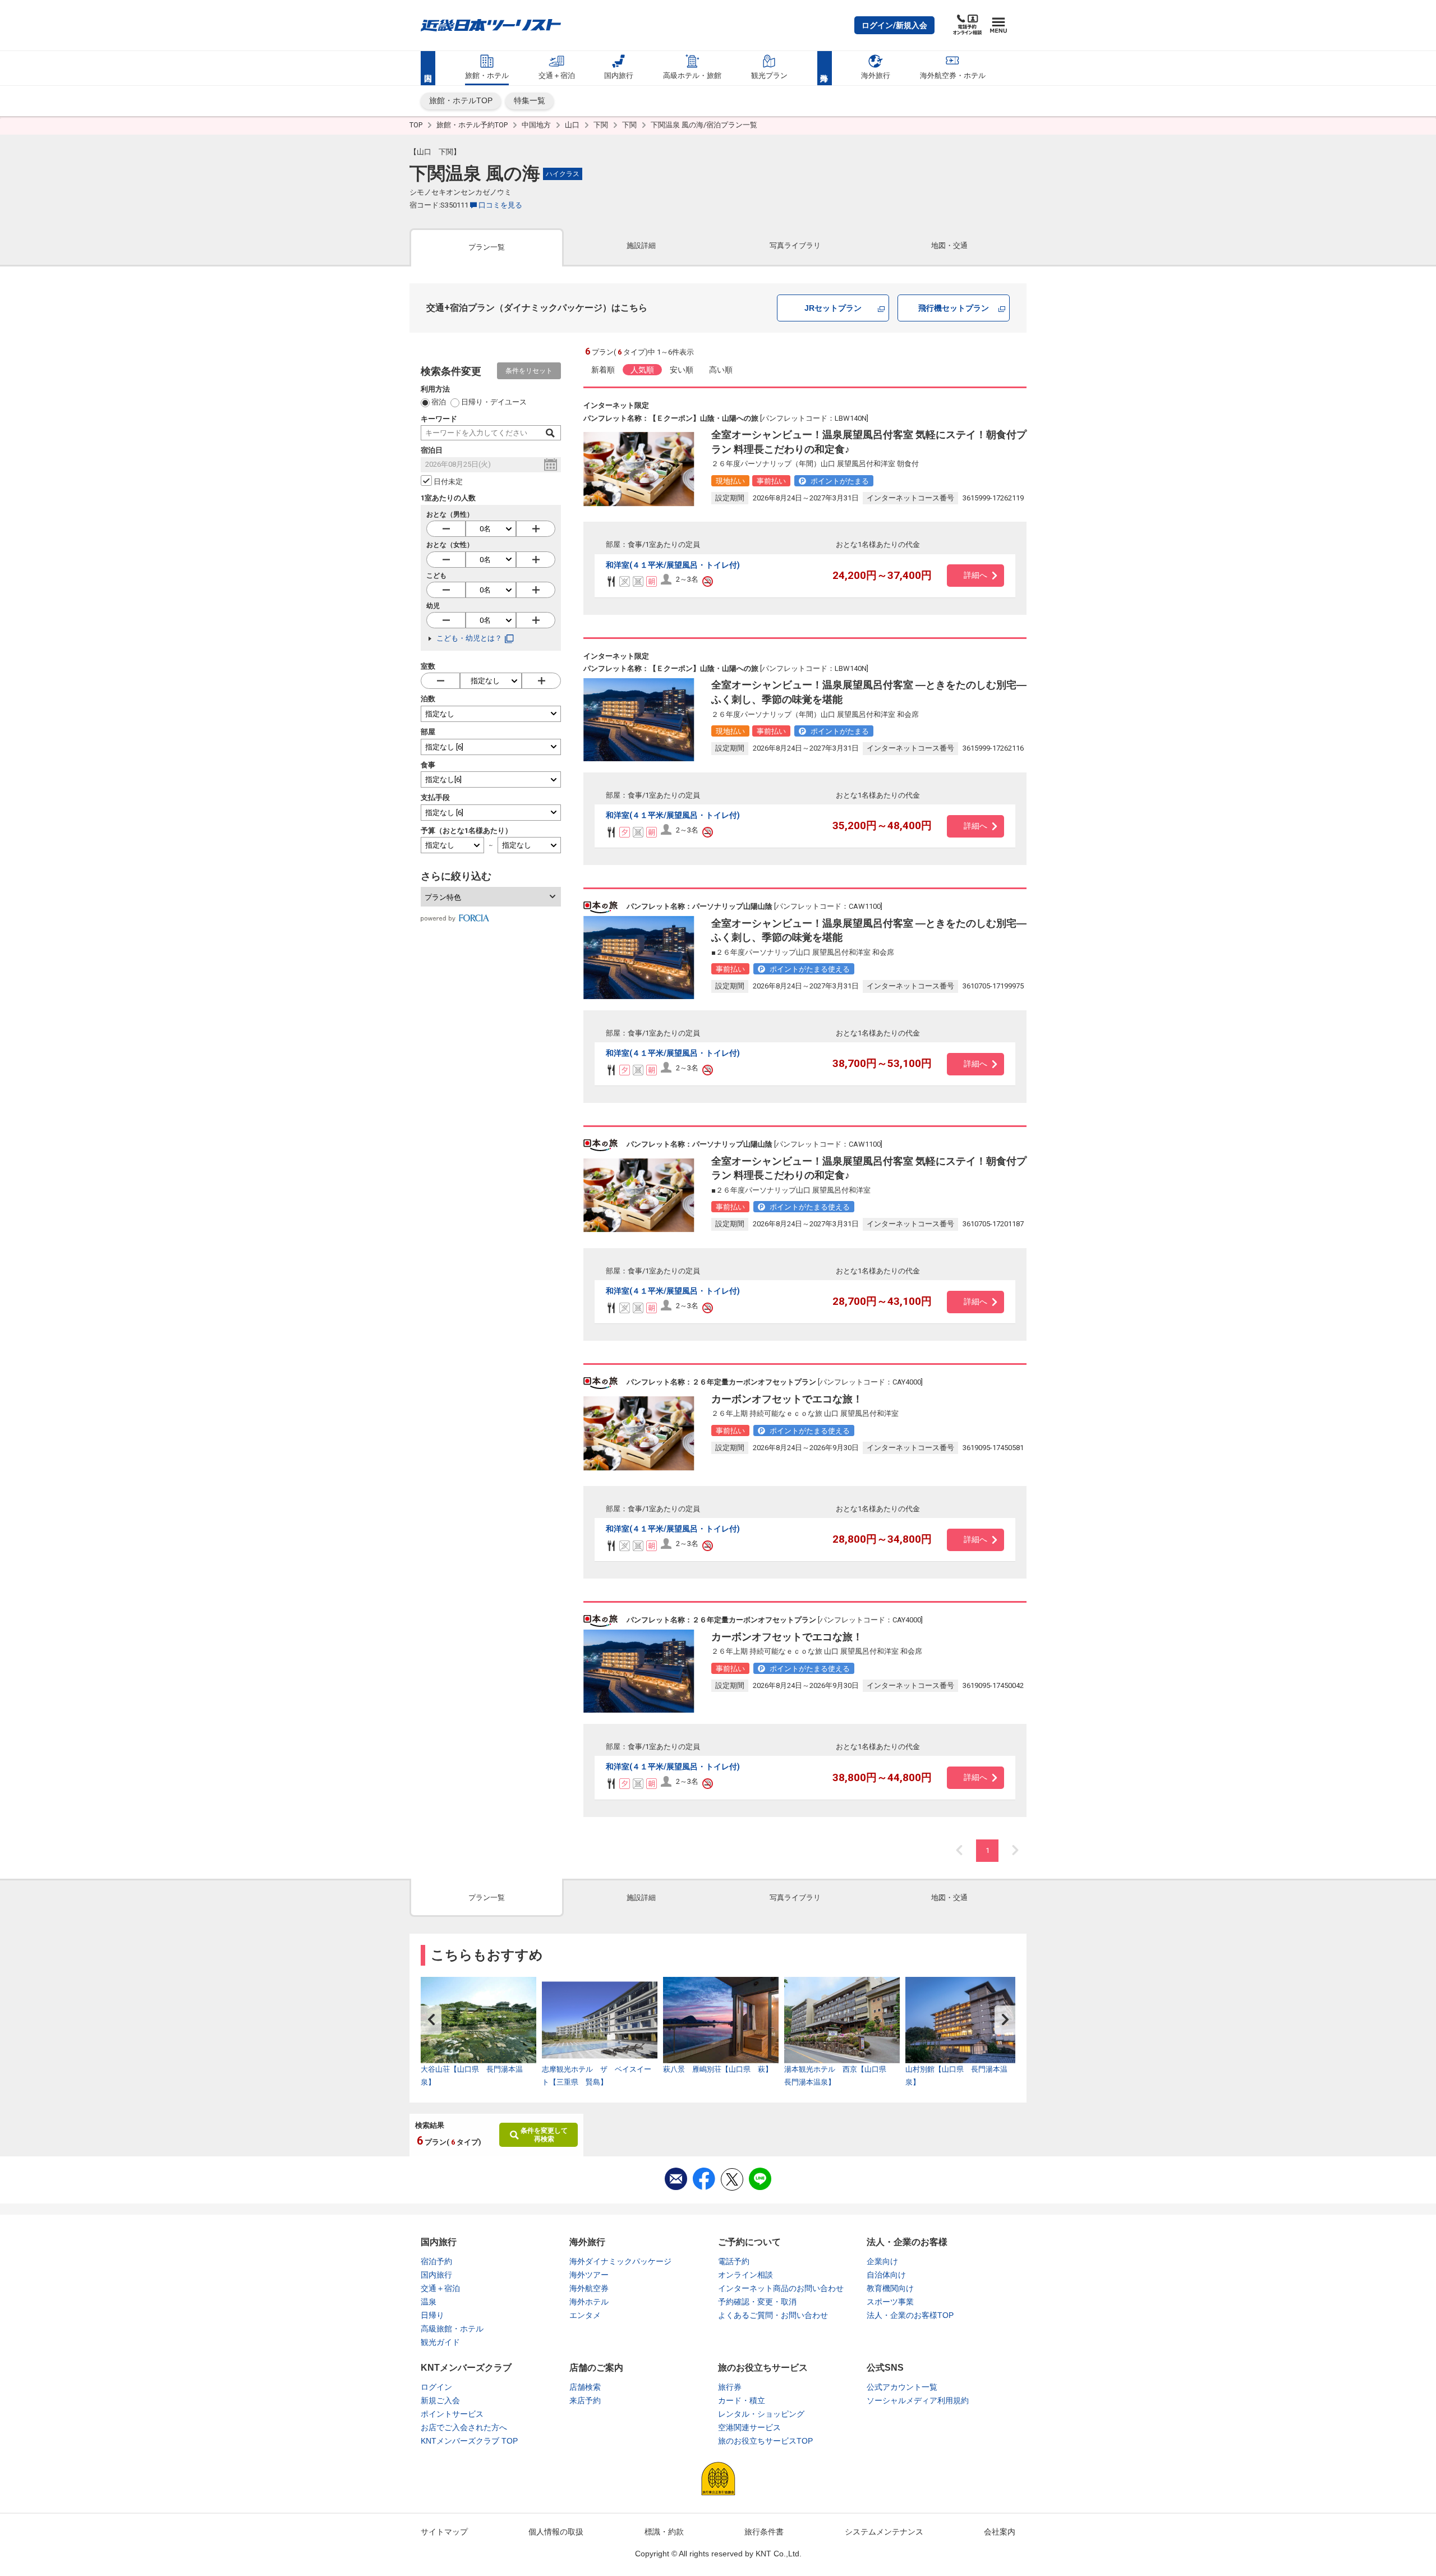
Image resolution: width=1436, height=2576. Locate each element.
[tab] (487, 247)
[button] (894, 25)
